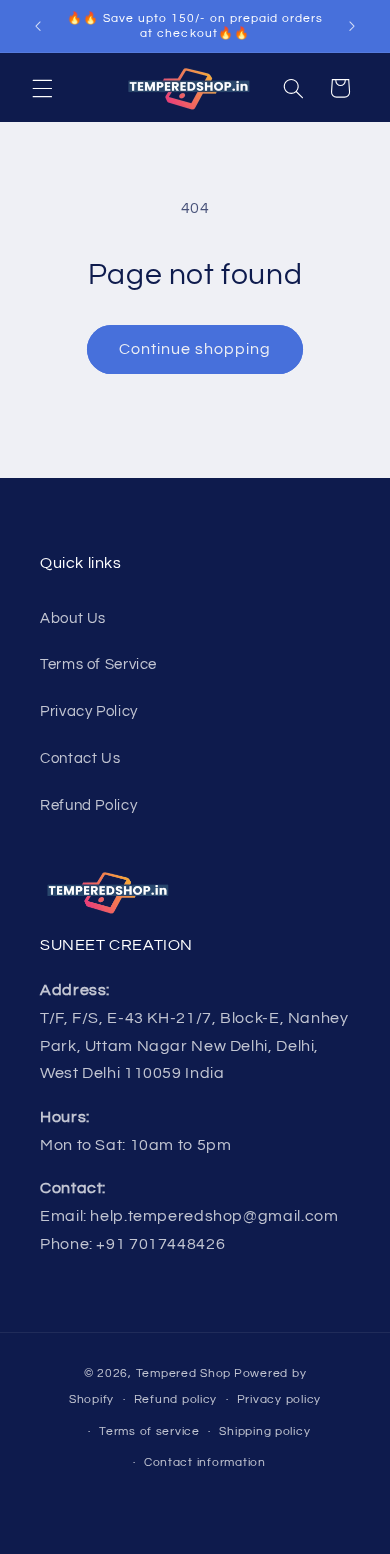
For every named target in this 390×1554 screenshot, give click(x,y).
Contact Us (80, 758)
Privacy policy (279, 1399)
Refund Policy (88, 805)
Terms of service (149, 1431)
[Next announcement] (352, 26)
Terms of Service (98, 664)
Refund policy (176, 1399)
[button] (42, 88)
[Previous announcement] (38, 26)
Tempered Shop (184, 1373)
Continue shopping (195, 349)
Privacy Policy (89, 711)
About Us (73, 618)
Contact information (205, 1462)
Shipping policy (264, 1431)
